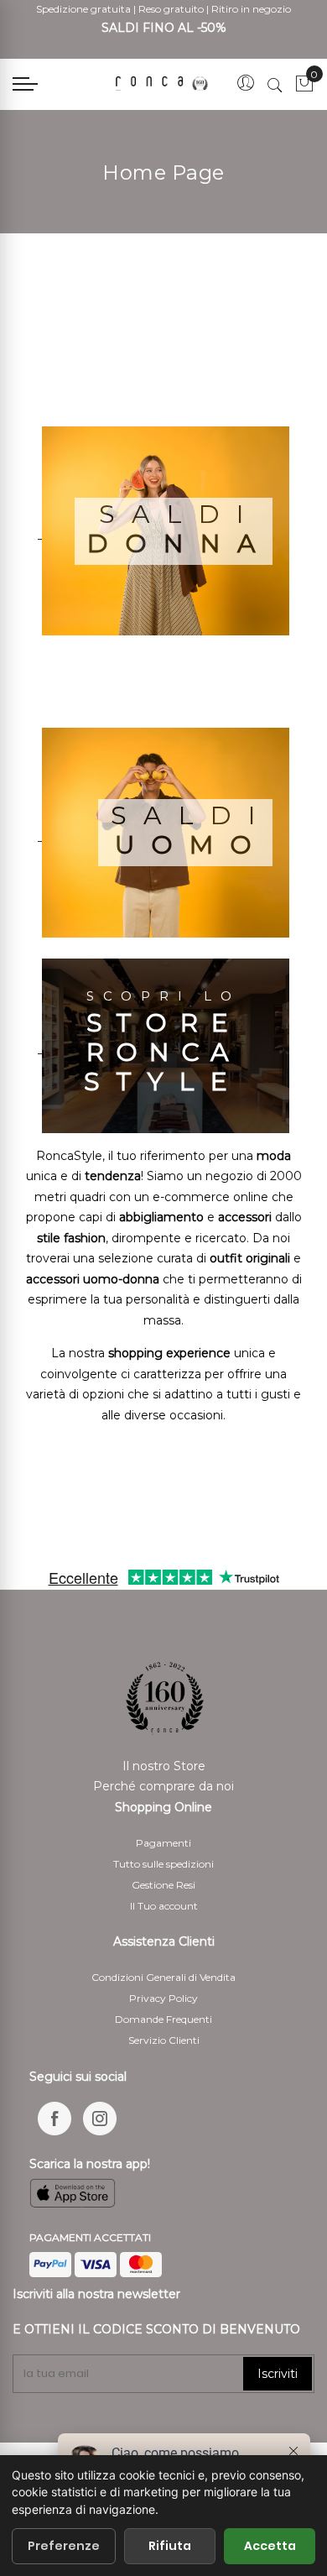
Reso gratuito (171, 9)
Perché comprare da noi (163, 1786)
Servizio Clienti (164, 2040)
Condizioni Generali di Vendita (163, 1977)
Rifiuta (170, 2546)
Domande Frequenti (163, 2019)
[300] (163, 84)
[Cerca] (275, 85)
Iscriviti (278, 2374)
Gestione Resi (163, 1885)
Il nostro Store (164, 1766)
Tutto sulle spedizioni (163, 1864)
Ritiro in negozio (251, 9)
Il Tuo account (164, 1906)
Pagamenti (163, 1843)
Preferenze (64, 2546)
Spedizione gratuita (83, 9)
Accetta (270, 2546)
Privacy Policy (163, 1998)
